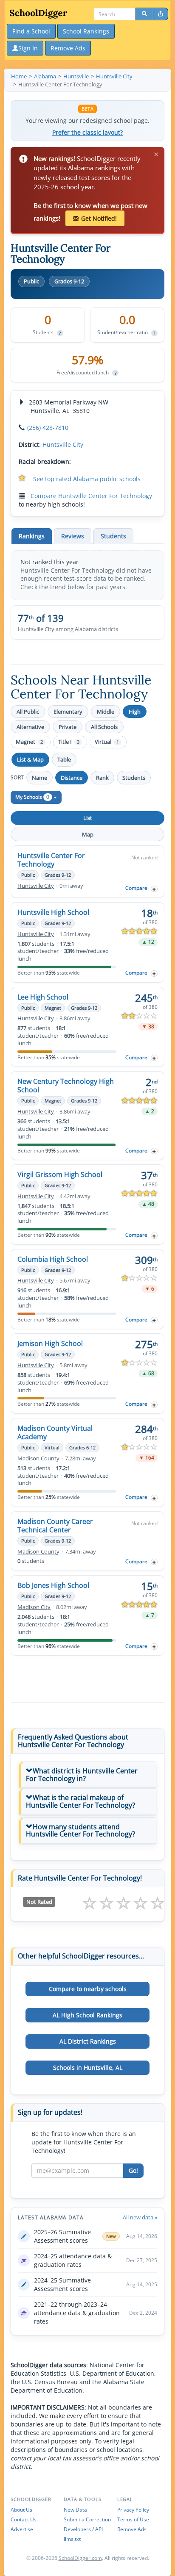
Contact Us (24, 2519)
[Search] (144, 14)
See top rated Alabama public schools (87, 479)
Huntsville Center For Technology (51, 860)
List (88, 818)
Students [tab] (113, 536)
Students (134, 778)
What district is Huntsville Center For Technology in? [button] (82, 1775)
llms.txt (72, 2539)
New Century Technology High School (66, 1086)
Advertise (22, 2529)
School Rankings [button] (86, 31)
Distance (72, 778)
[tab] (87, 1775)
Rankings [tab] (32, 536)
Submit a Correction (87, 2519)
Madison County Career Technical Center (55, 1526)
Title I (69, 742)
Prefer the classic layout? (87, 133)
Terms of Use (133, 2519)
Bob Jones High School (53, 1585)
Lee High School (43, 997)
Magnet (29, 742)
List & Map (30, 759)
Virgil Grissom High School (60, 1174)
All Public (28, 712)
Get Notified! (99, 218)
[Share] (161, 14)
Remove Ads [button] (68, 48)
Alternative (30, 727)
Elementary (68, 712)
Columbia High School (53, 1259)
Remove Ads (132, 2529)
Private (68, 727)
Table (64, 759)
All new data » (140, 2217)
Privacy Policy (133, 2510)
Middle (106, 712)
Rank (102, 778)
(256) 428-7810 (48, 428)
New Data (75, 2510)
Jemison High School (50, 1343)
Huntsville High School (53, 912)
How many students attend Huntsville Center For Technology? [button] (80, 1831)
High (135, 712)
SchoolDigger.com (80, 2558)
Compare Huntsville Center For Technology (91, 496)
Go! (133, 2170)
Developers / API (83, 2529)
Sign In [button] (28, 48)
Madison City (34, 1607)
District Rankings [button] (88, 2041)
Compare (136, 888)
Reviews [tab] (73, 536)
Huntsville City (63, 445)
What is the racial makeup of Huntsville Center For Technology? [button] (80, 1801)
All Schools (104, 727)
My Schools (32, 797)
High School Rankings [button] (87, 2015)
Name (40, 778)
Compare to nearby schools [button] (88, 1989)
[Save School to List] (154, 889)
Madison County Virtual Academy (55, 1432)
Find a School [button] (31, 31)
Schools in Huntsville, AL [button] (88, 2068)
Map (88, 834)
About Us (21, 2510)
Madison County (38, 1458)
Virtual (107, 742)
